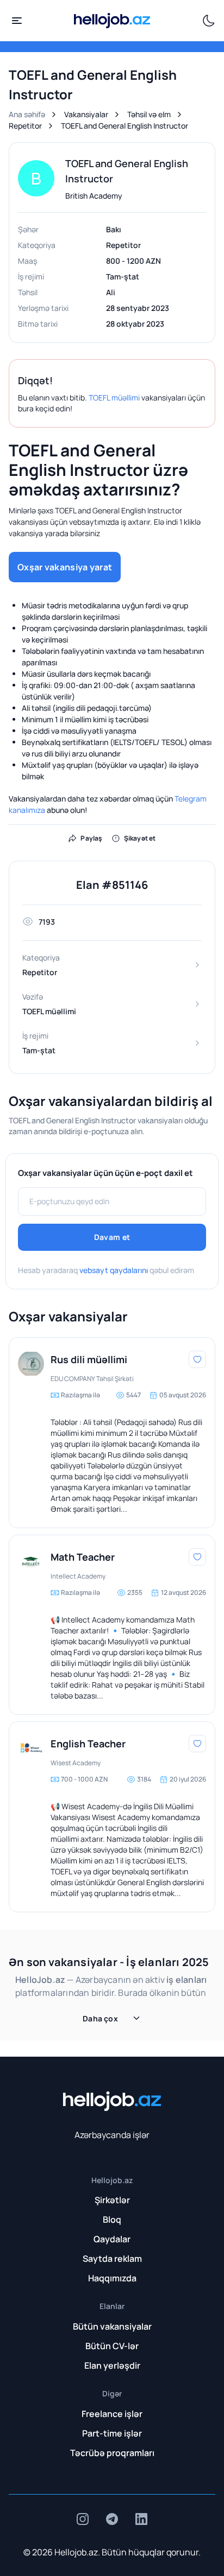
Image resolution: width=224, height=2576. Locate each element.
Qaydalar (112, 2239)
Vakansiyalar (86, 114)
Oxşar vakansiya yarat (65, 567)
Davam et (112, 1237)
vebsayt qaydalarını (114, 1270)
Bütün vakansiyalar (112, 2326)
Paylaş (91, 838)
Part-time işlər (112, 2433)
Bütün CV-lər (112, 2346)
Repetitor (25, 126)
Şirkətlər (112, 2200)
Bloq (112, 2219)
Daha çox (100, 2018)
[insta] (83, 2519)
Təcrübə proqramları (112, 2453)
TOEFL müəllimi (114, 397)
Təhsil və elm (149, 114)
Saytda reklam (112, 2259)
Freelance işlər (112, 2414)
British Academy (94, 196)
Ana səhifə (27, 114)
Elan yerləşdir (112, 2365)
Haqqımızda (112, 2278)
